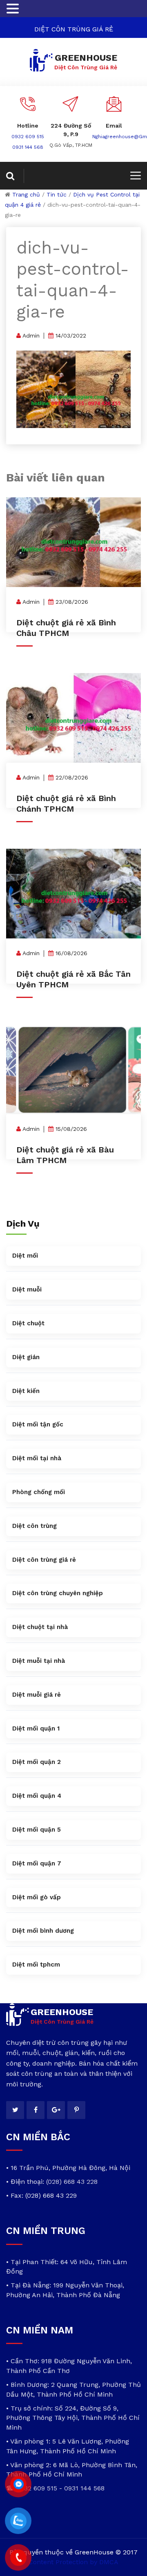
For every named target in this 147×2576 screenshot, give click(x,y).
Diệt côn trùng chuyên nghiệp (58, 1593)
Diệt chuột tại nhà (40, 1627)
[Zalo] (18, 2521)
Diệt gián (26, 1357)
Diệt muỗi (27, 1289)
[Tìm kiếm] (15, 176)
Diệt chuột (28, 1323)
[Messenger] (18, 2484)
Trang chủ (26, 194)
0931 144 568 (28, 147)
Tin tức (57, 194)
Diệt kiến (26, 1391)
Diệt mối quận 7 (37, 1863)
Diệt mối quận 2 (37, 1762)
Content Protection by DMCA (73, 2562)
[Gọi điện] (18, 2558)
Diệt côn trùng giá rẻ (44, 1560)
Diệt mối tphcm (36, 1965)
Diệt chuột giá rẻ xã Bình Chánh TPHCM (66, 803)
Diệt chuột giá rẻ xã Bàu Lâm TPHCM (65, 1155)
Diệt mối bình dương (43, 1931)
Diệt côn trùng (35, 1526)
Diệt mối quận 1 (36, 1728)
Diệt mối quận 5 (37, 1830)
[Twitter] (15, 2110)
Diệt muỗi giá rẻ (37, 1695)
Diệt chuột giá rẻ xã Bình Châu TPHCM (66, 628)
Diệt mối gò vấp (37, 1897)
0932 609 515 (28, 137)
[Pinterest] (76, 2110)
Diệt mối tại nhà (37, 1458)
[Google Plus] (56, 2110)
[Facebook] (36, 2110)
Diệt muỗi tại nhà (39, 1661)
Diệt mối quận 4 (37, 1796)
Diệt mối (25, 1256)
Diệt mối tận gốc (38, 1424)
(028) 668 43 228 (72, 2182)
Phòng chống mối (39, 1492)
